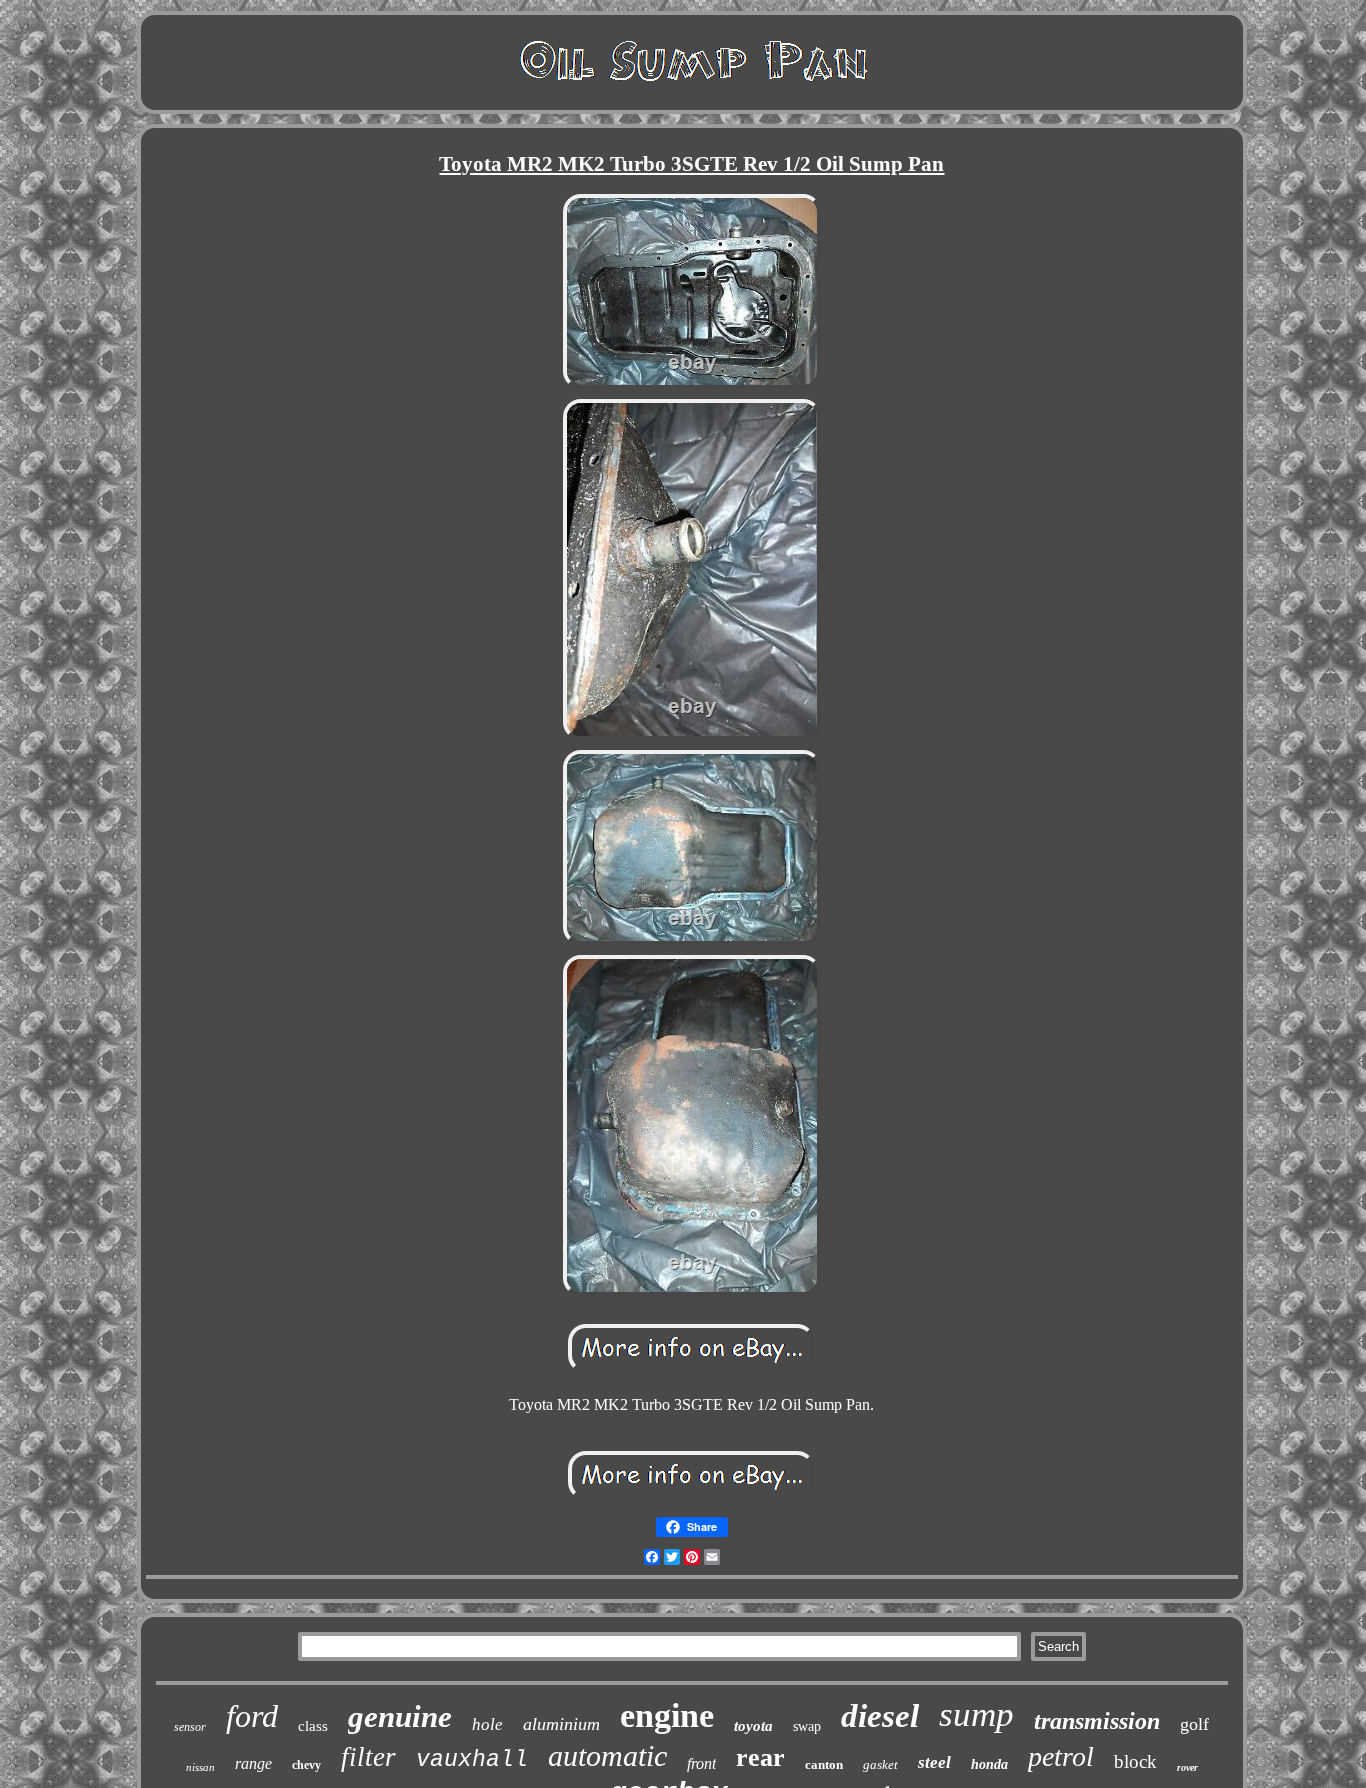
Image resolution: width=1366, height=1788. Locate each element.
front (701, 1763)
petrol (1061, 1756)
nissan (200, 1767)
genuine (400, 1716)
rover (1187, 1767)
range (253, 1763)
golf (1194, 1724)
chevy (306, 1765)
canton (824, 1764)
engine (667, 1715)
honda (989, 1764)
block (1135, 1761)
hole (487, 1724)
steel (934, 1762)
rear (760, 1757)
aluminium (561, 1724)
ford (252, 1716)
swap (807, 1726)
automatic (607, 1755)
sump (976, 1714)
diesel (880, 1716)
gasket (880, 1764)
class (313, 1726)
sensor (190, 1727)
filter (368, 1757)
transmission (1097, 1721)
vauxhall (472, 1760)
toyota (753, 1726)
